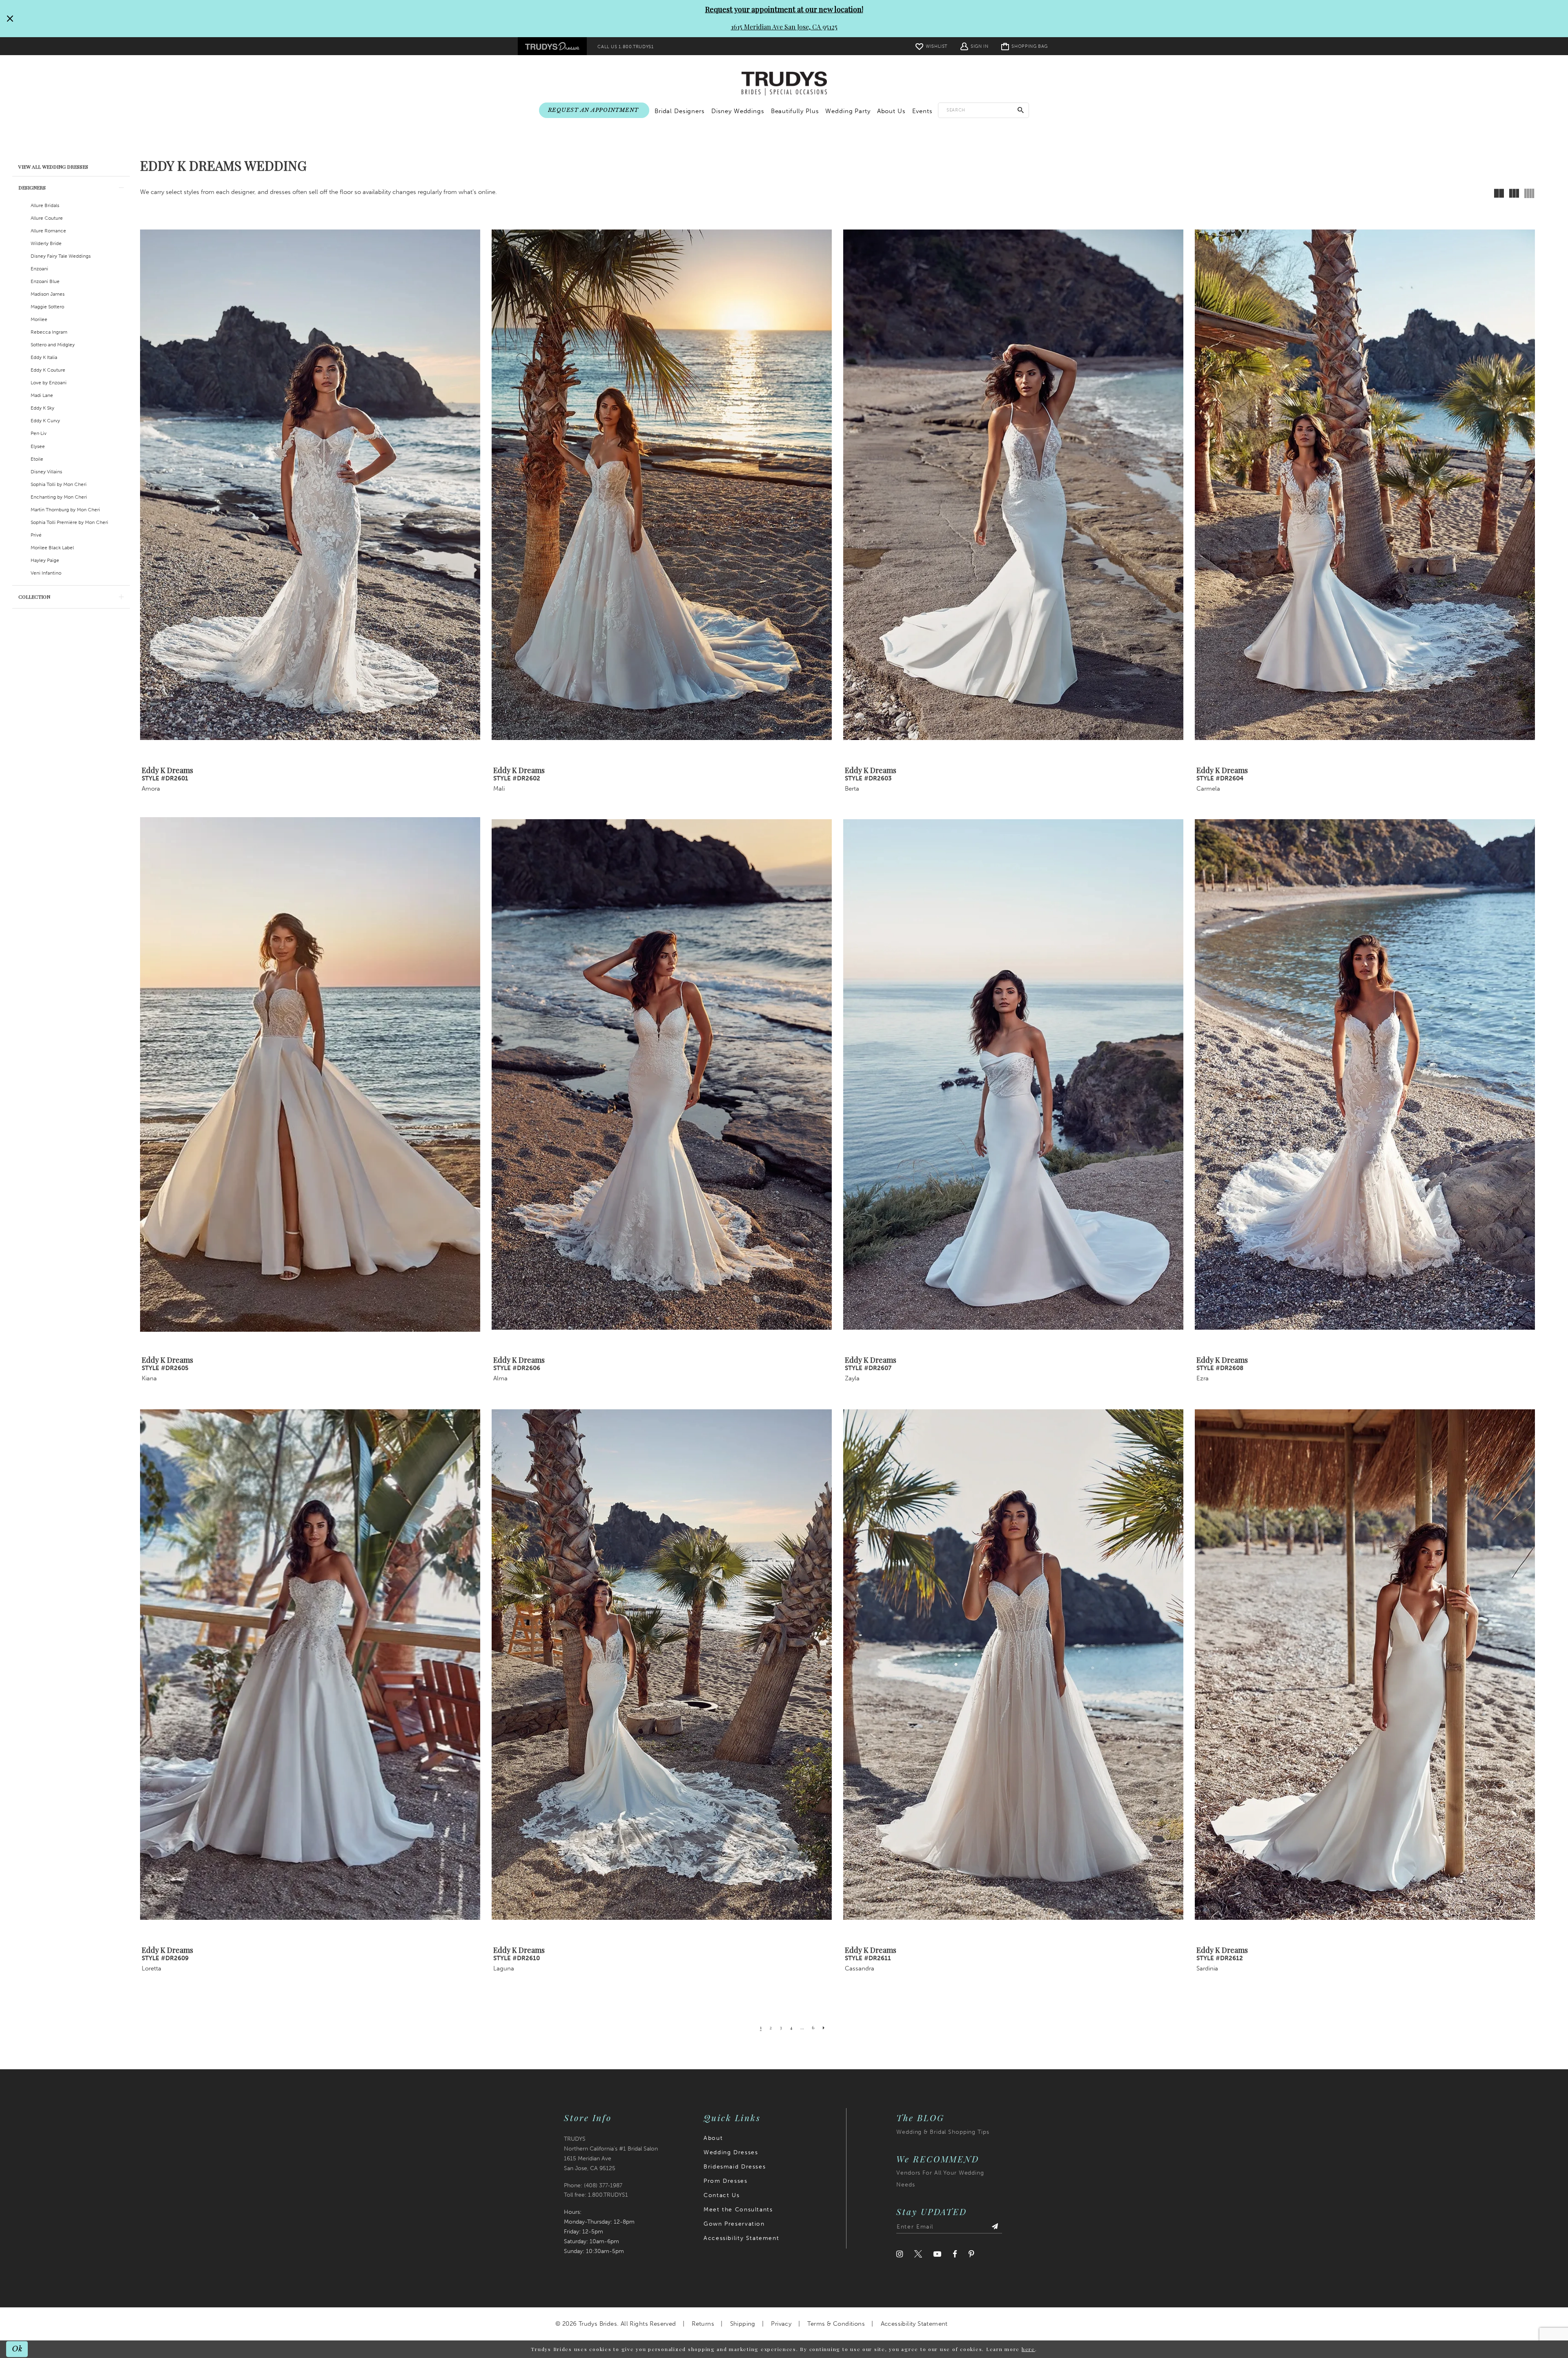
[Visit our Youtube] (937, 2254)
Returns (703, 2324)
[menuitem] (552, 46)
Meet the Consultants (738, 2210)
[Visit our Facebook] (955, 2254)
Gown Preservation (734, 2224)
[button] (974, 46)
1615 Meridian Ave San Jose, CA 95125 (784, 27)
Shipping (743, 2324)
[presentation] (310, 485)
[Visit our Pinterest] (971, 2254)
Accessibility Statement (741, 2238)
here (1028, 2349)
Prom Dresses (725, 2181)
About (713, 2138)
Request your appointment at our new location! (784, 9)
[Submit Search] (1021, 110)
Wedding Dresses (731, 2152)
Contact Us (722, 2195)
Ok (17, 2349)
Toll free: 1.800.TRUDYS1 (596, 2195)
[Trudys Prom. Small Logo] (552, 46)
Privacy (781, 2324)
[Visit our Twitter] (918, 2254)
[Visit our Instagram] (900, 2254)
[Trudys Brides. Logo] (784, 84)
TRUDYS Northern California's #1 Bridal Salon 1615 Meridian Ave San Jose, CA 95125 (611, 2154)
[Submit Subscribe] (995, 2227)
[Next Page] (824, 2028)
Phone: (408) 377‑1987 (593, 2185)
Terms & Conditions (836, 2324)
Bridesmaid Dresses (735, 2167)
